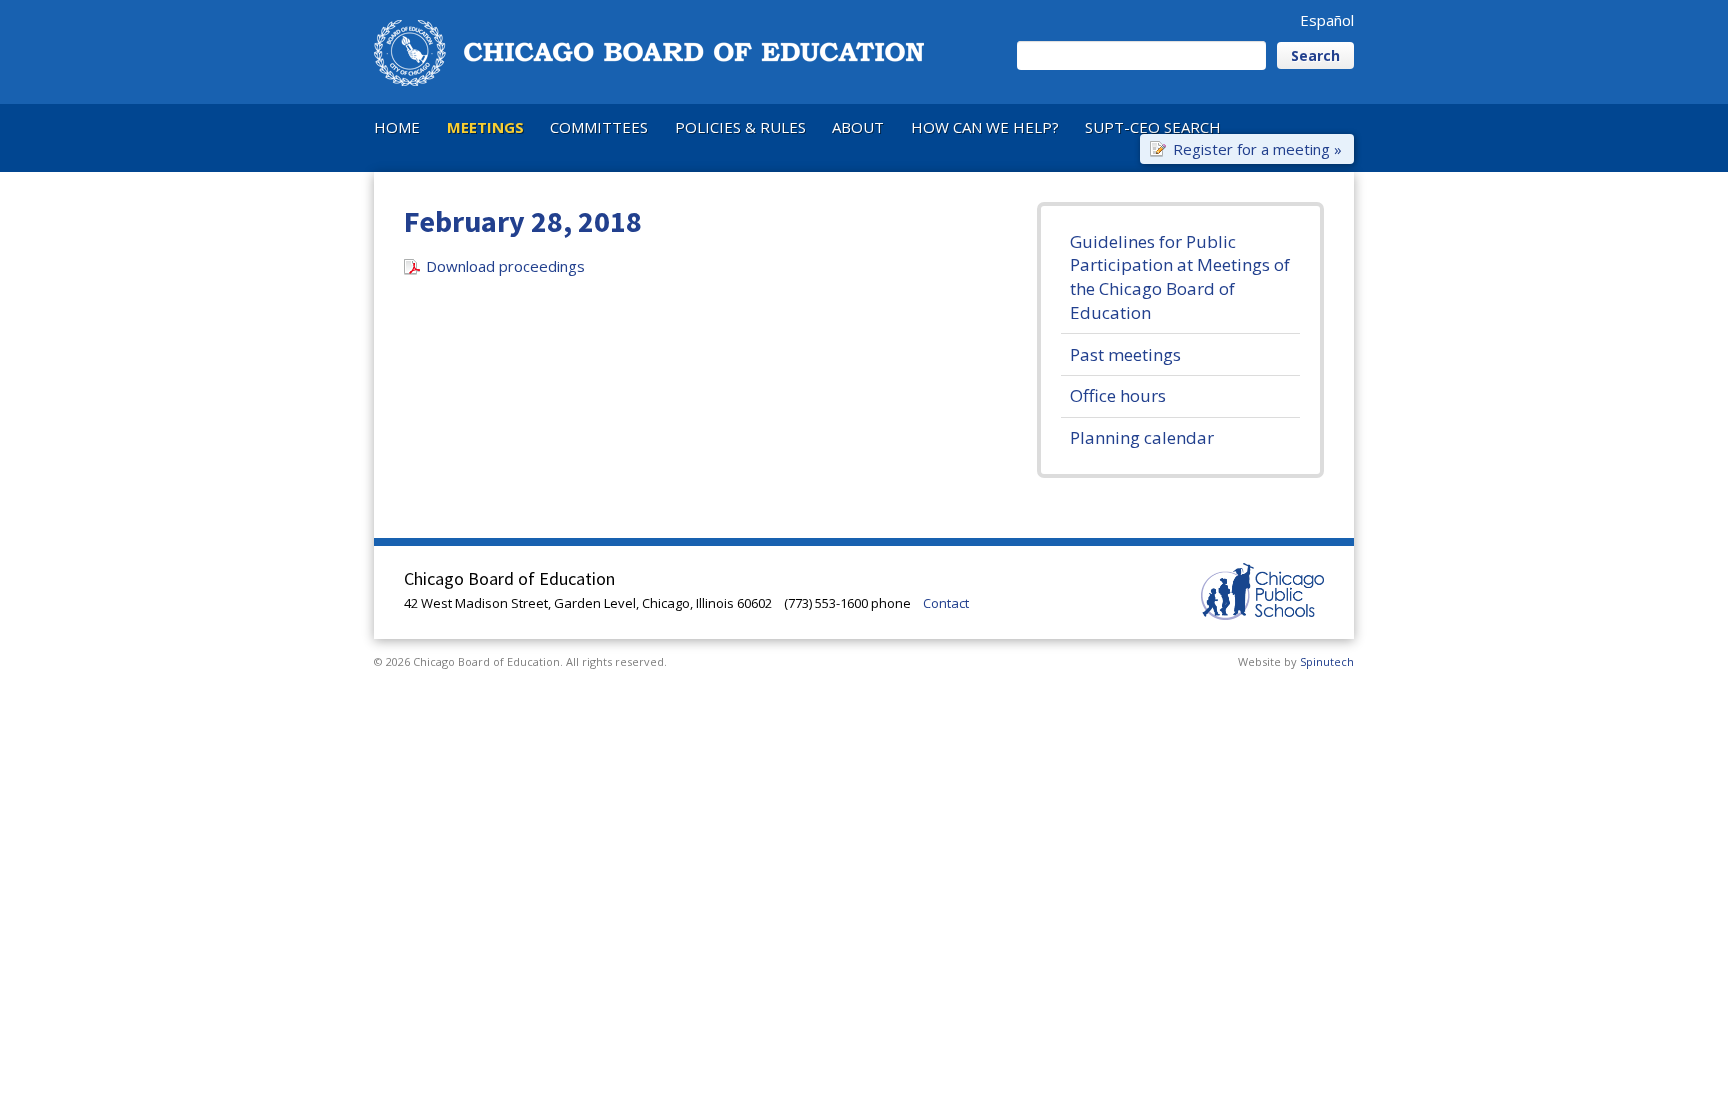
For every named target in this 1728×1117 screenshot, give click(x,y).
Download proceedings (505, 266)
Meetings (485, 127)
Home (397, 127)
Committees (599, 127)
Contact (946, 603)
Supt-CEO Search (1153, 127)
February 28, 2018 (523, 221)
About (858, 127)
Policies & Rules (740, 127)
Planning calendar (1142, 437)
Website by (1296, 661)
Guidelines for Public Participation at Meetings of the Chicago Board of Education (1180, 277)
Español (1327, 20)
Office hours (1118, 395)
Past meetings (1125, 354)
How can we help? (985, 127)
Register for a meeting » (1257, 148)
